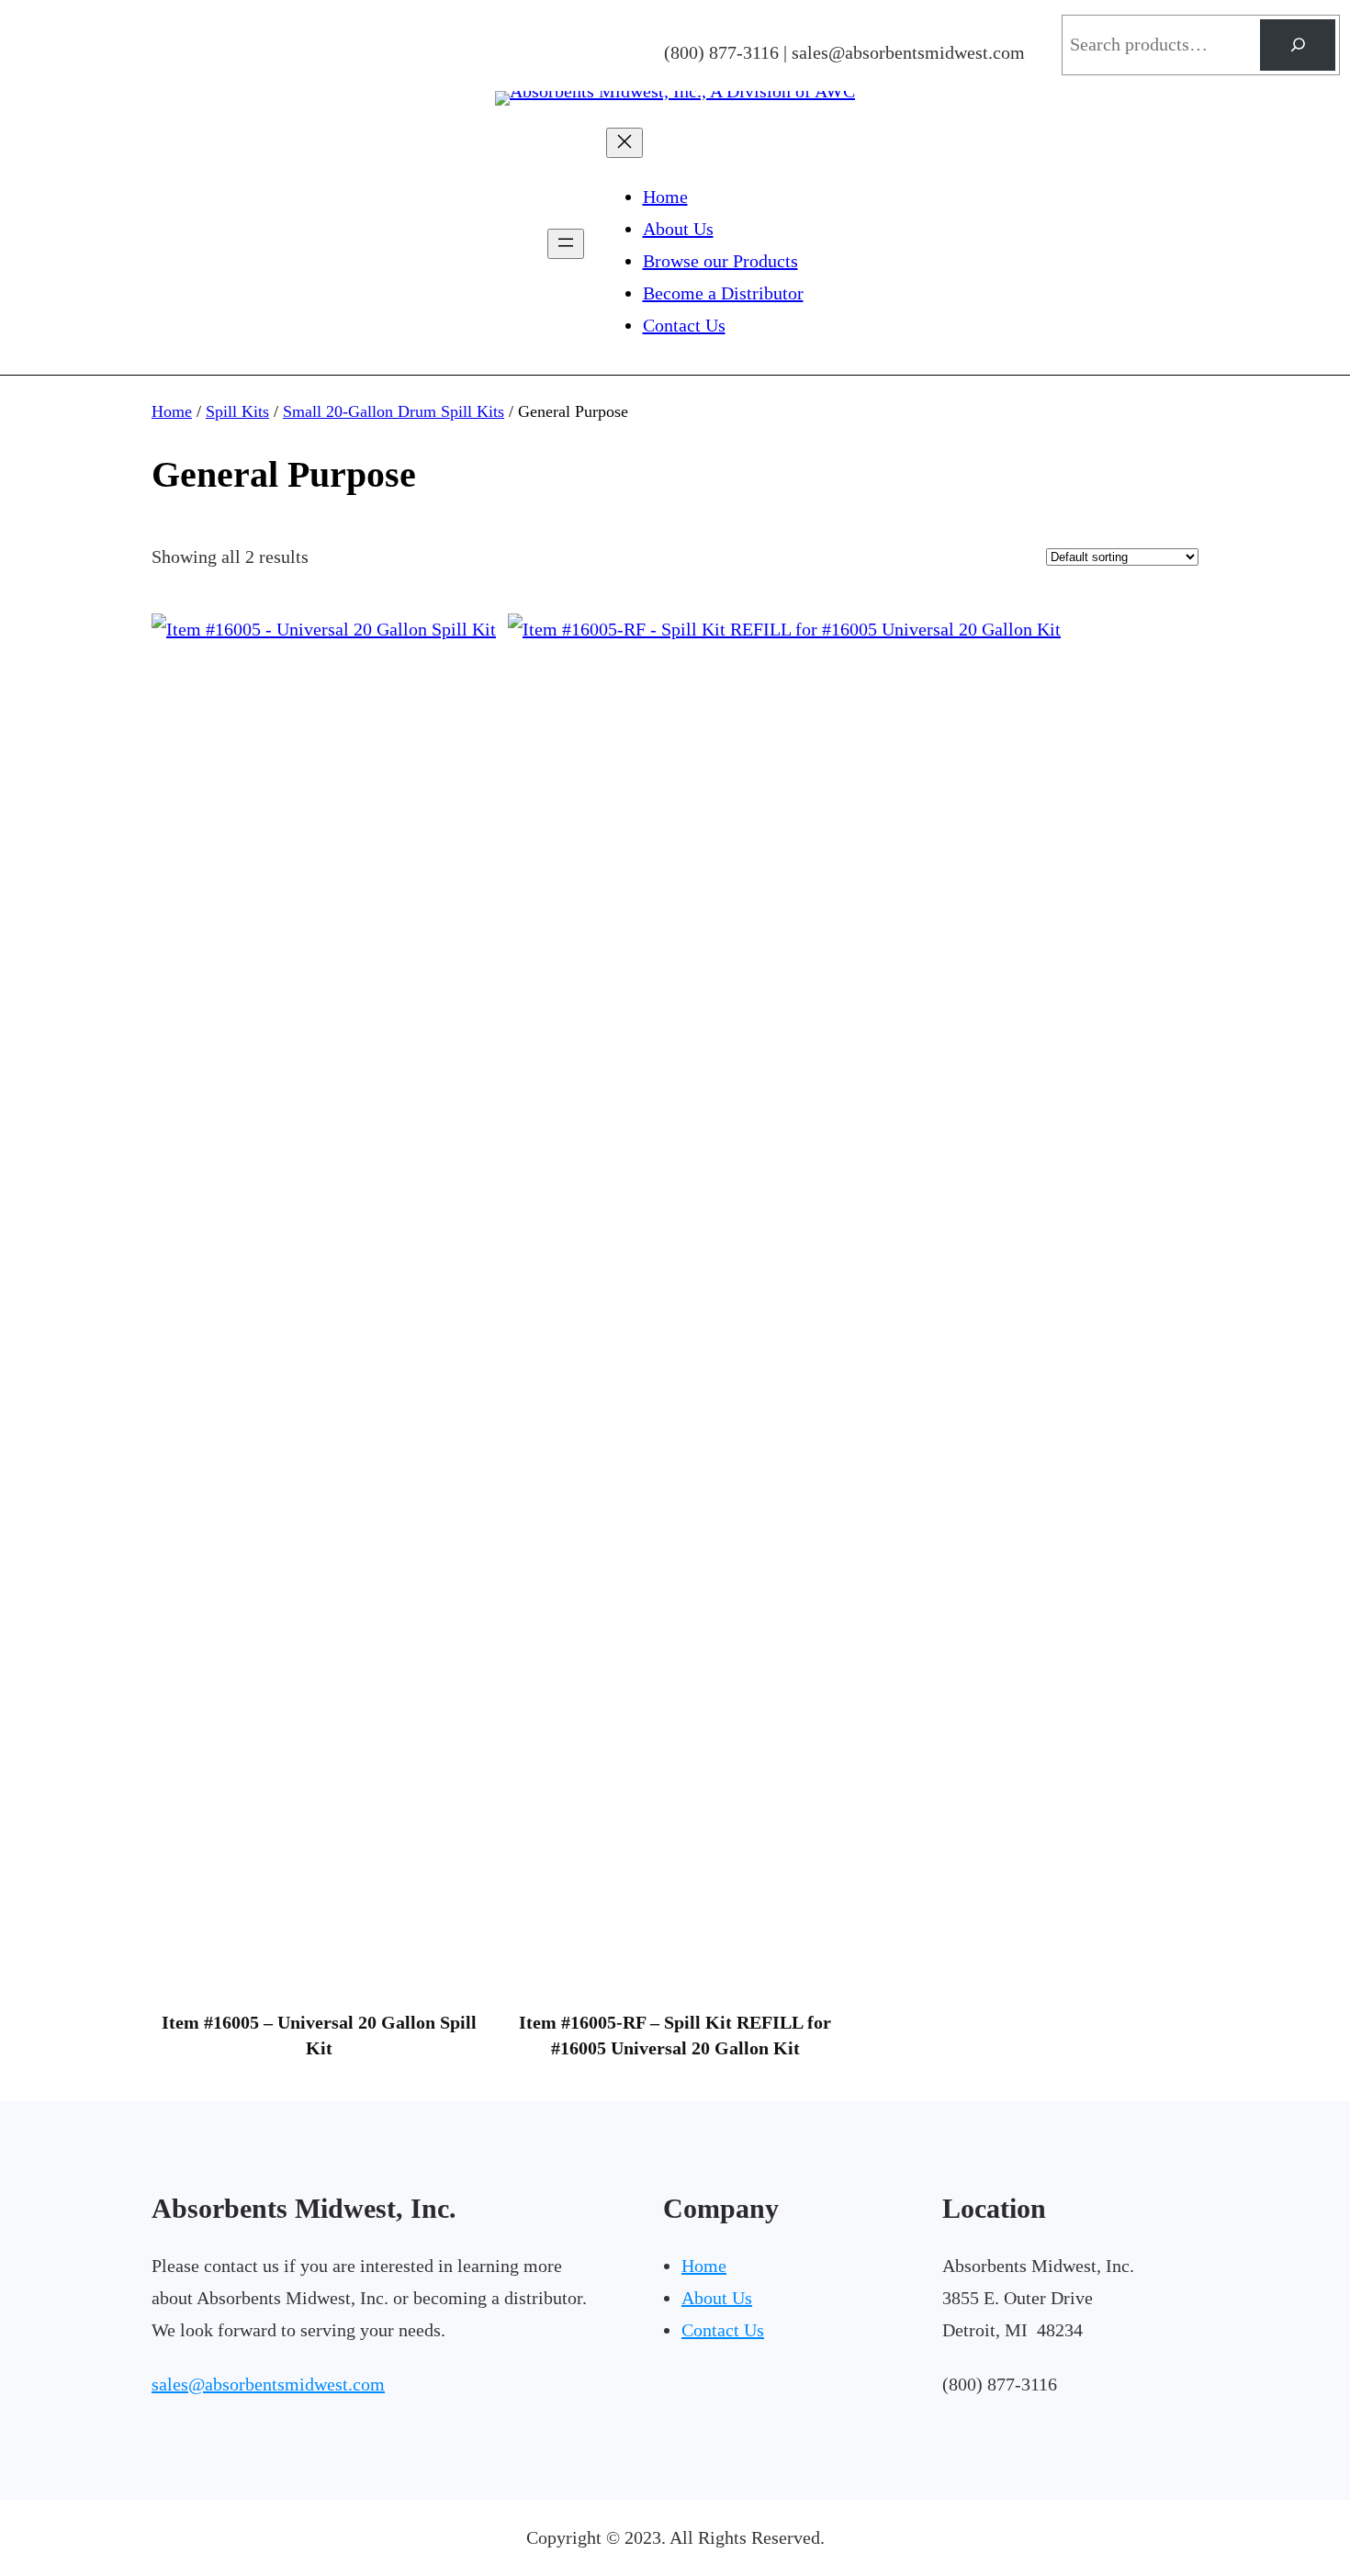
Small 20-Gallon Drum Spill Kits (394, 411)
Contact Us (723, 2330)
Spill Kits (237, 411)
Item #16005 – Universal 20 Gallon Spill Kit (319, 2035)
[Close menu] (624, 143)
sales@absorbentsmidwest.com (268, 2384)
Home (172, 411)
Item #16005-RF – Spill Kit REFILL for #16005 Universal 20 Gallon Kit (675, 2035)
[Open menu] (566, 244)
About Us (717, 2298)
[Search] (1298, 45)
